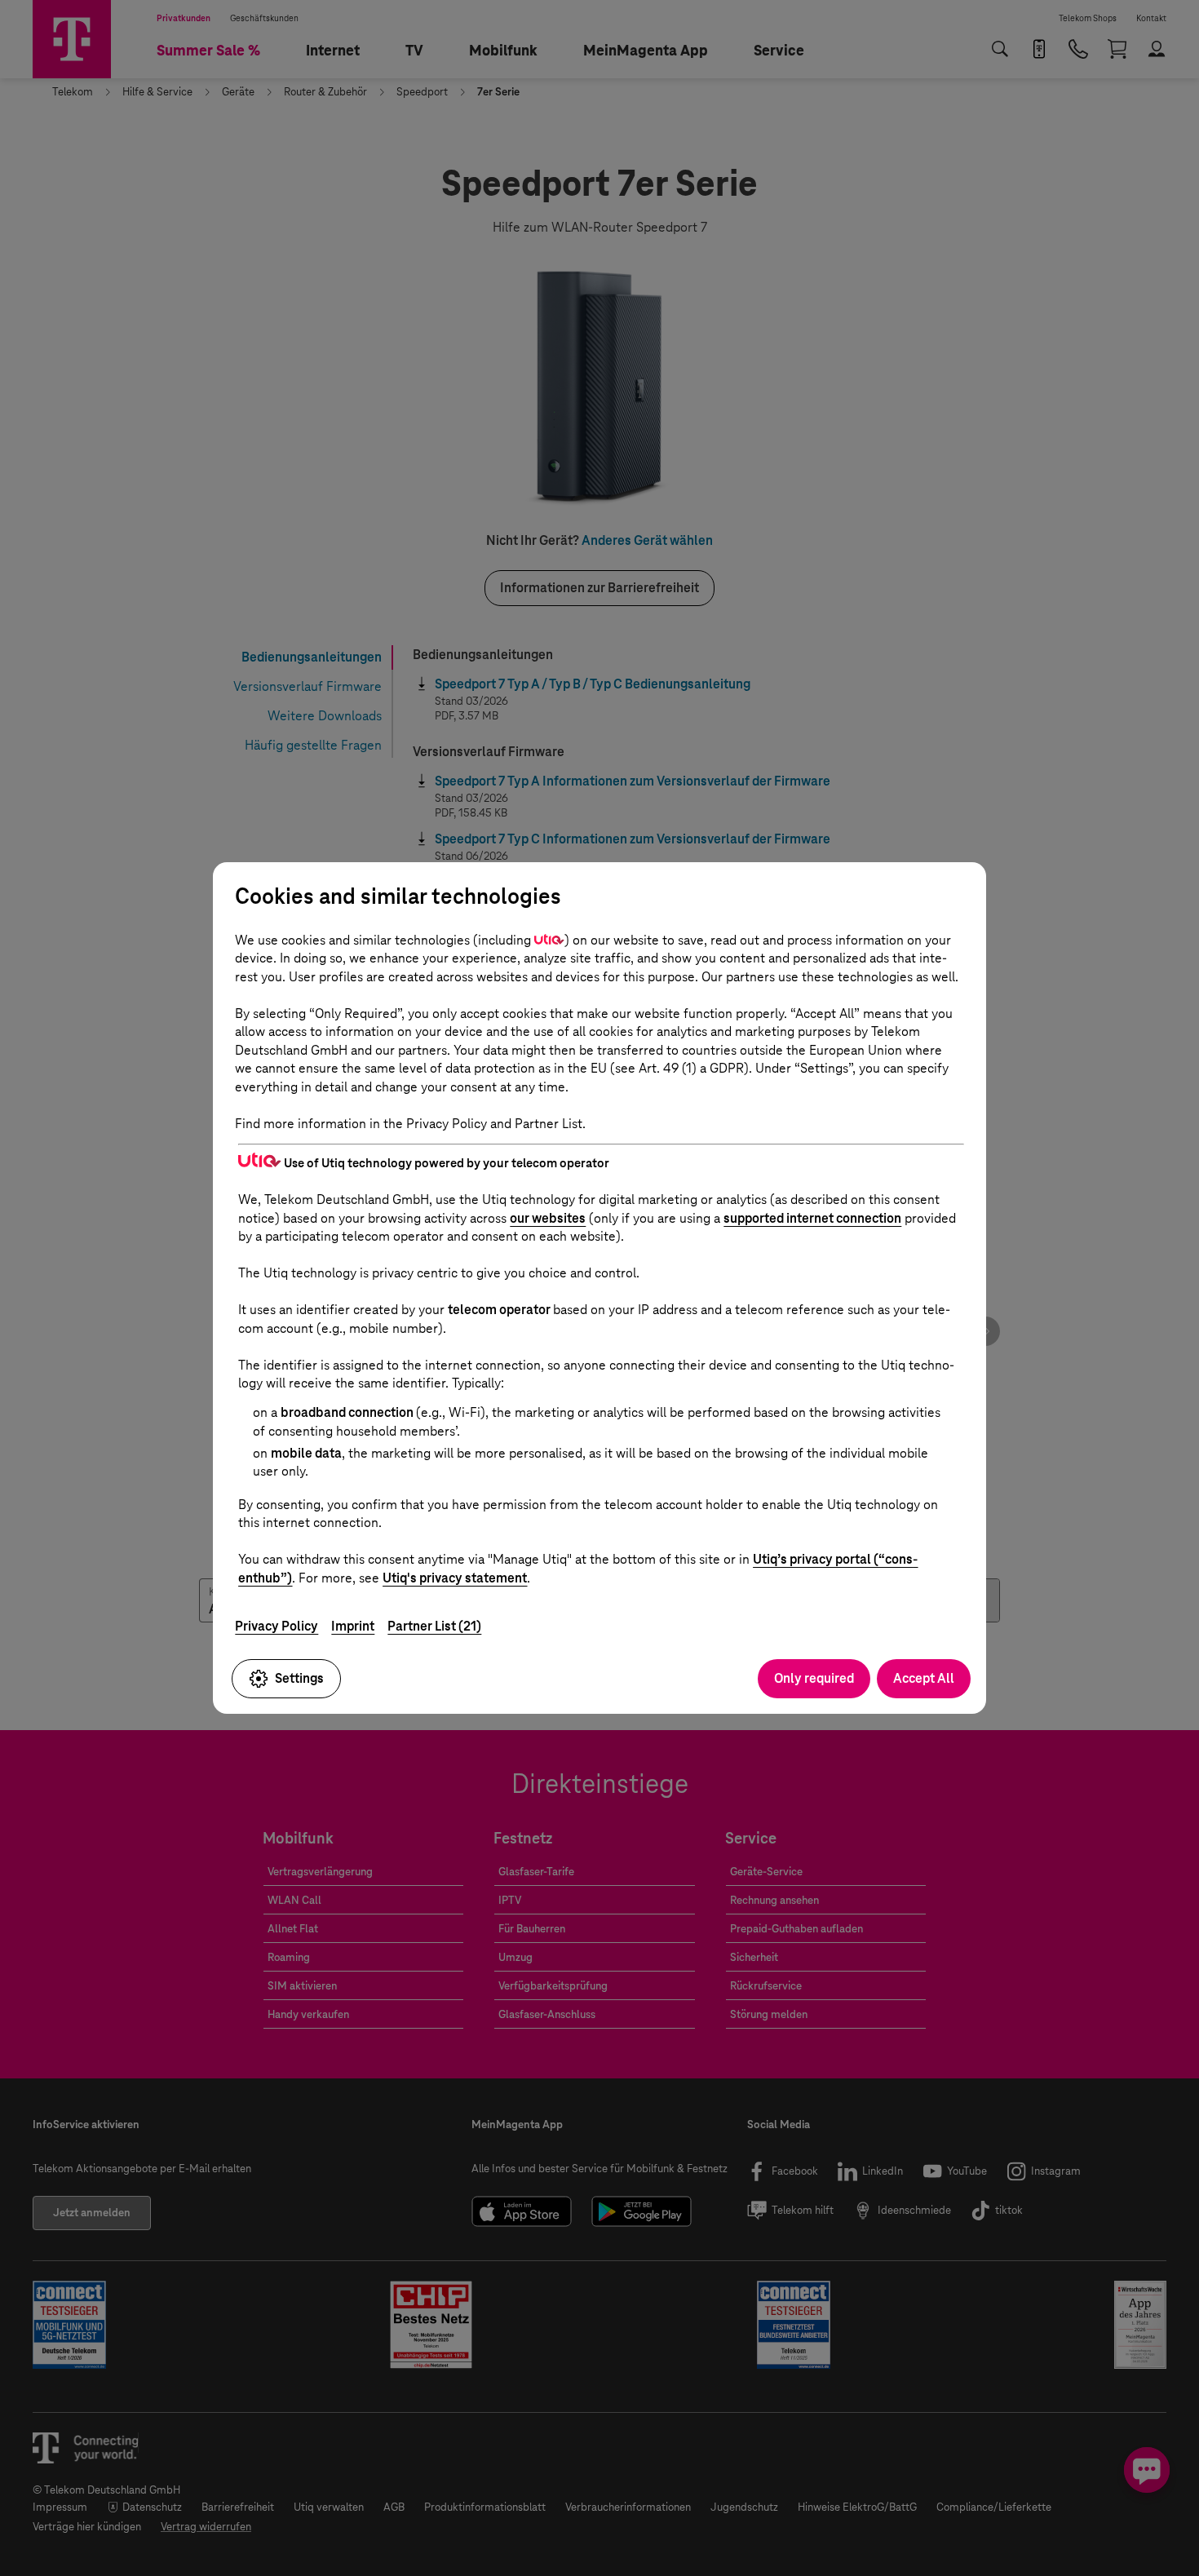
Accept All (924, 1678)
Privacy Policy (277, 1626)
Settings (299, 1678)
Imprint (353, 1626)
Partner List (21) (434, 1626)
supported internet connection (812, 1218)
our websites (548, 1218)
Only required (814, 1678)
